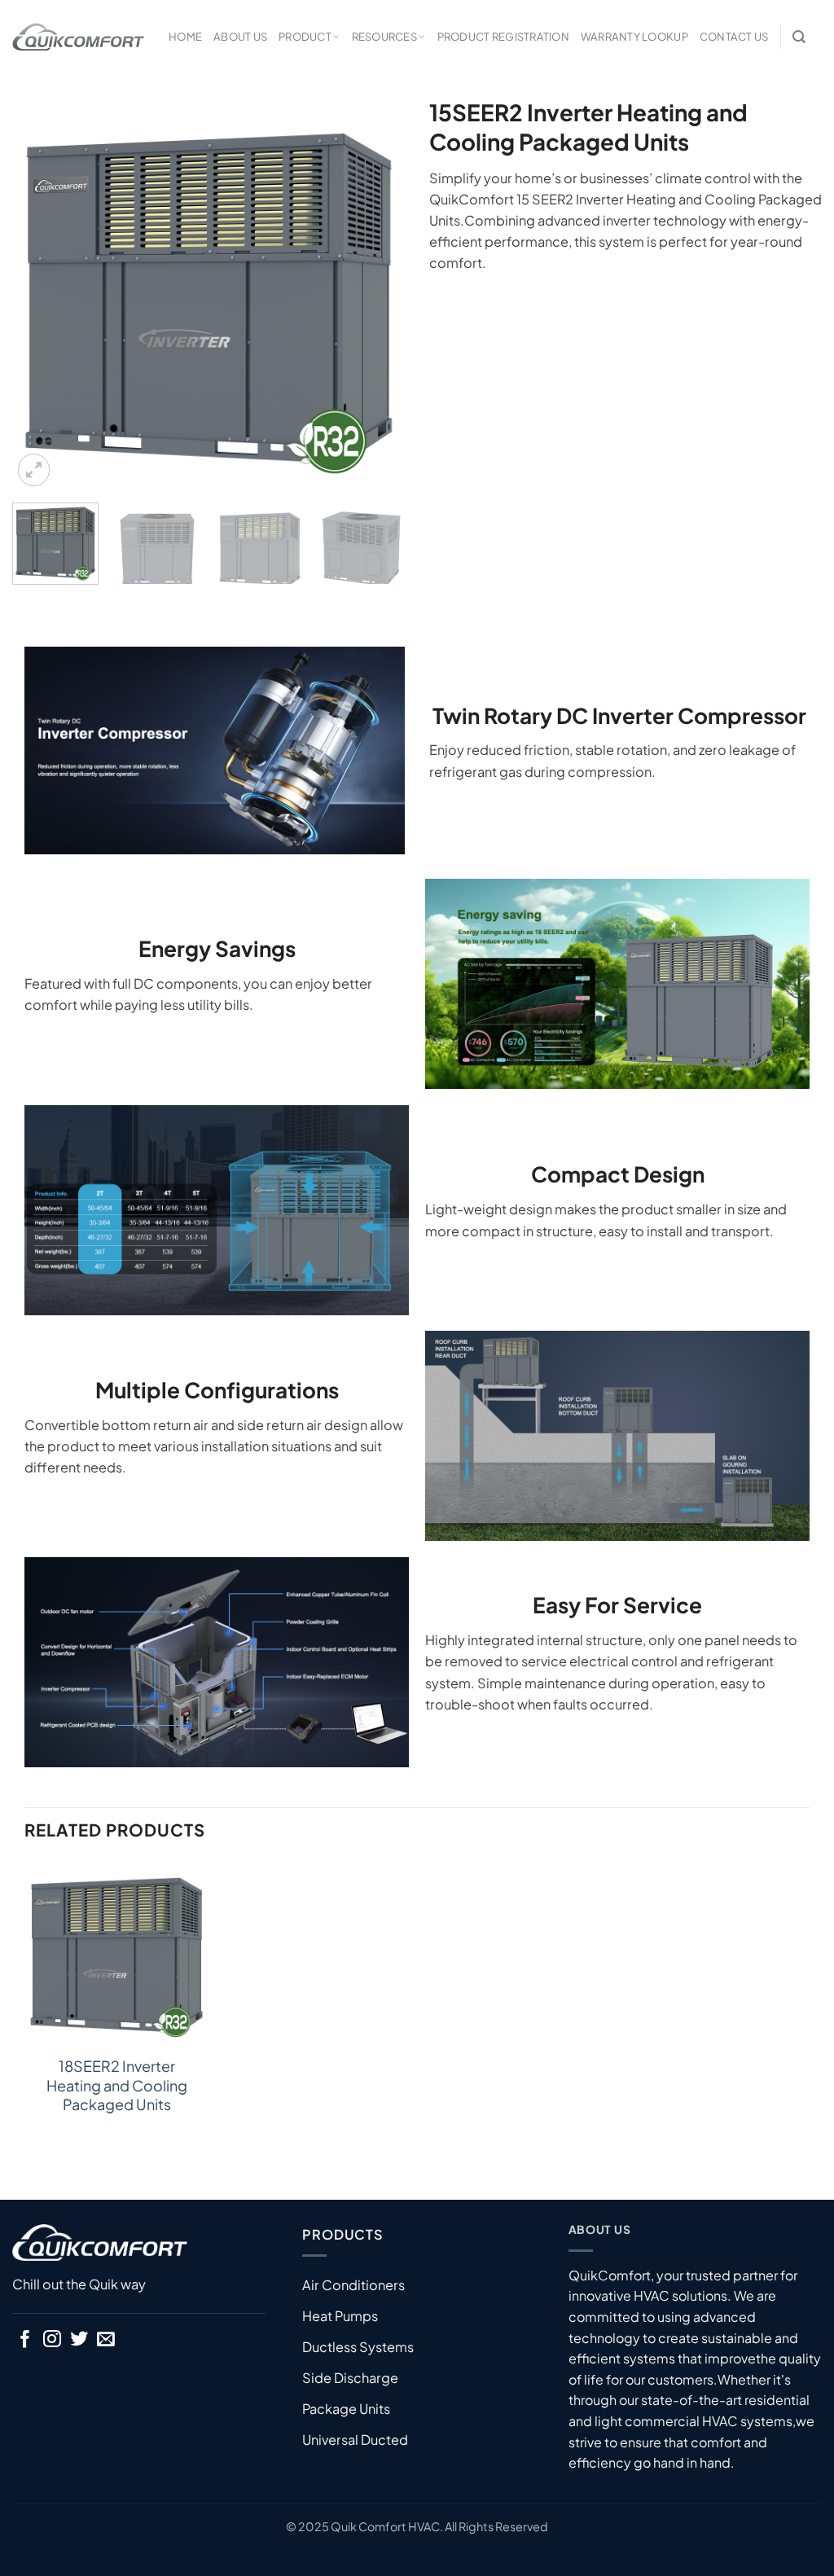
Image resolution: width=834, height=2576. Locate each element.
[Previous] (41, 294)
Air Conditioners (353, 2285)
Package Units (346, 2409)
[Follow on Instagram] (52, 2340)
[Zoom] (34, 470)
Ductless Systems (358, 2347)
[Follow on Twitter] (79, 2340)
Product (305, 36)
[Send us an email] (106, 2340)
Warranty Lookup (634, 36)
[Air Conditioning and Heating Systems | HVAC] (78, 37)
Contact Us (734, 36)
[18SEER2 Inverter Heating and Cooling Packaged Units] (116, 1953)
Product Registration (503, 36)
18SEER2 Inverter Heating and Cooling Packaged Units (117, 2085)
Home (185, 36)
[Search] (799, 37)
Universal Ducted (355, 2440)
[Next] (376, 294)
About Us (240, 36)
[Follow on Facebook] (25, 2340)
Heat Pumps (340, 2316)
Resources (384, 36)
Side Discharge (350, 2378)
